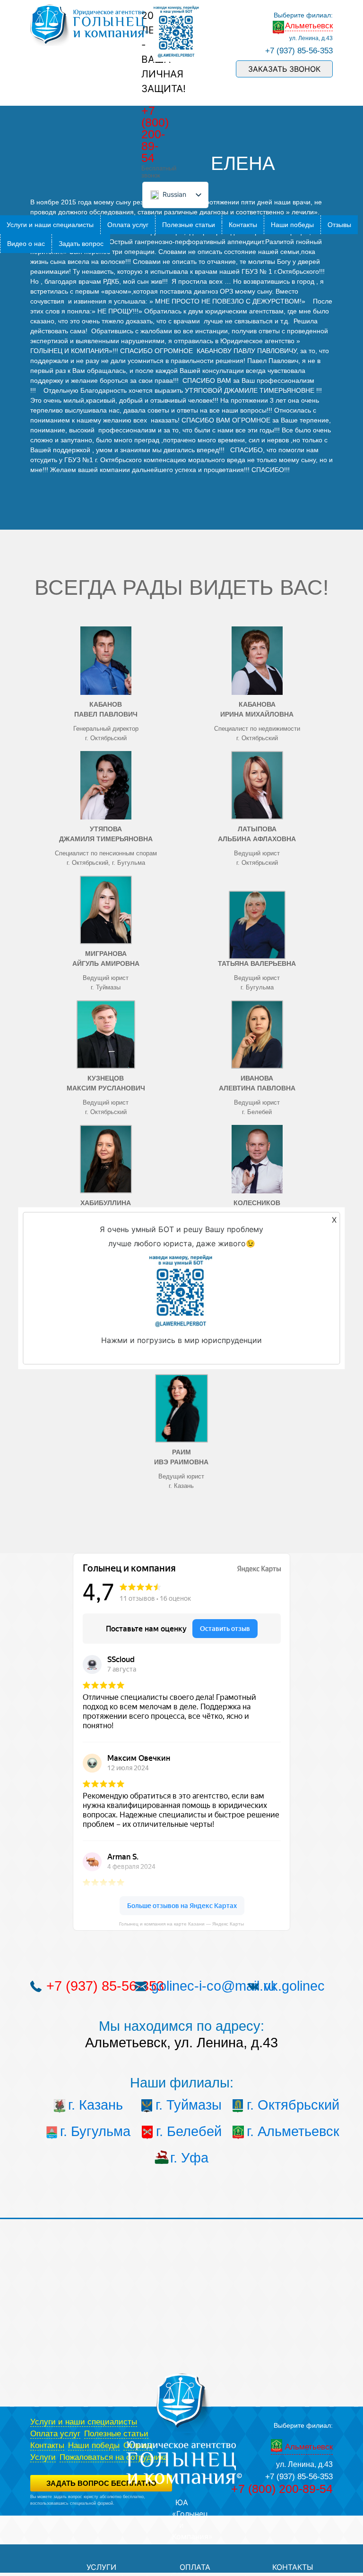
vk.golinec (294, 1986)
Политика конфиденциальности (61, 2509)
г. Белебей (189, 2131)
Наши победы (292, 225)
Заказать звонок (284, 69)
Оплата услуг (128, 225)
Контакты (243, 225)
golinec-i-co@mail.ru (213, 1986)
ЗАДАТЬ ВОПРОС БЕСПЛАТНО (101, 2483)
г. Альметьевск (282, 2131)
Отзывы (339, 225)
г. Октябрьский (282, 2105)
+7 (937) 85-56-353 (299, 51)
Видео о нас (26, 244)
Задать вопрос (81, 244)
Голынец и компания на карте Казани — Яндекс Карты (181, 1924)
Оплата (195, 2567)
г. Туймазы (189, 2105)
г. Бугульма (95, 2131)
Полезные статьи (189, 225)
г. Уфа (189, 2158)
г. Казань (95, 2105)
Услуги (43, 2457)
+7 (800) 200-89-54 (155, 134)
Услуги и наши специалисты (50, 225)
